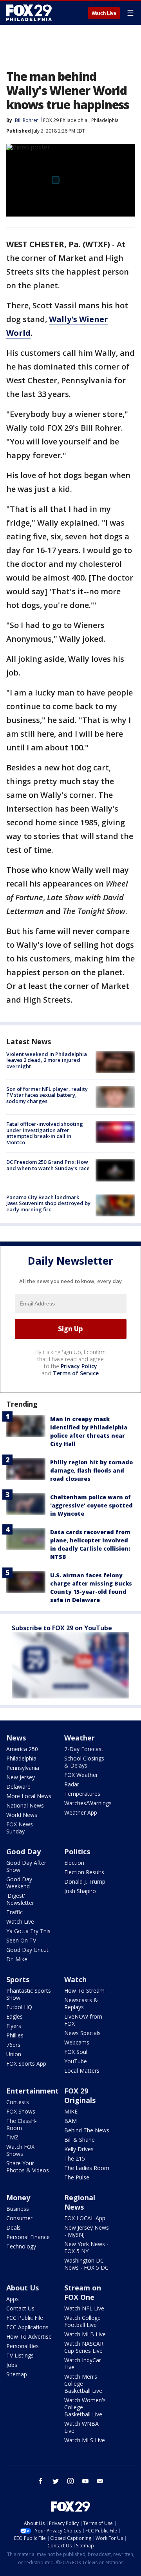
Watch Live (104, 13)
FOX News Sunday (20, 1828)
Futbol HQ (19, 2007)
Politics (77, 1851)
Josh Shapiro (80, 1891)
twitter (56, 2481)
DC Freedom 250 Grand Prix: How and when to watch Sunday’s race (48, 1165)
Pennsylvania (23, 1768)
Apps (13, 2299)
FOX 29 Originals (80, 2095)
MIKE (71, 2111)
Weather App (81, 1812)
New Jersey (21, 1777)
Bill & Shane (80, 2140)
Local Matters (82, 2071)
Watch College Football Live (82, 2321)
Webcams (77, 2042)
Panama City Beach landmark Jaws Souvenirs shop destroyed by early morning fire (48, 1203)
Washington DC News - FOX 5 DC (86, 2264)
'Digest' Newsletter (20, 1899)
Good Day (23, 1851)
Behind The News (87, 2130)
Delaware (18, 1787)
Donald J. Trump (85, 1881)
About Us (23, 2288)
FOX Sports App (26, 2064)
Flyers (14, 2026)
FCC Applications (27, 2327)
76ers (13, 2045)
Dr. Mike (17, 1959)
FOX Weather (81, 1775)
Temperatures (82, 1794)
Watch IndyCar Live (83, 2364)
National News (25, 1805)
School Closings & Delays (84, 1762)
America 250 (22, 1749)
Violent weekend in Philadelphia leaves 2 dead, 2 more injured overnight (47, 1060)
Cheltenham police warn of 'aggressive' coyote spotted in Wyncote (91, 1505)
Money (18, 2197)
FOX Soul (76, 2052)
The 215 (75, 2158)
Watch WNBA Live (81, 2427)
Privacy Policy (79, 1366)
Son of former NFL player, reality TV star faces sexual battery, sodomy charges (47, 1095)
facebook (41, 2481)
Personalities (23, 2346)
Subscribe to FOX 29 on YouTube (62, 1628)
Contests (18, 2102)
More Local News (29, 1796)
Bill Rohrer (26, 120)
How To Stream (84, 1991)
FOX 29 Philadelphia (65, 120)
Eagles (14, 2016)
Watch (75, 1979)
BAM (70, 2121)
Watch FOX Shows (20, 2150)
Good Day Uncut (27, 1950)
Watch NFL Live (84, 2308)
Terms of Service (76, 1373)
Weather (80, 1738)
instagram (70, 2481)
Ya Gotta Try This (28, 1931)
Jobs (12, 2365)
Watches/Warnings (88, 1803)
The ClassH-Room (22, 2124)
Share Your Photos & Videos (28, 2167)
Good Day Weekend (19, 1883)
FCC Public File (25, 2318)
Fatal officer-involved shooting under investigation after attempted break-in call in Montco (45, 1133)
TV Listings (20, 2355)
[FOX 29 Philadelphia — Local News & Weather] (29, 13)
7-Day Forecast (84, 1749)
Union (14, 2054)
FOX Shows (21, 2111)
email (100, 2481)
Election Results (84, 1872)
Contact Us (20, 2308)
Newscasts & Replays (81, 2003)
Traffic (14, 1912)
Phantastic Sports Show (29, 1994)
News (16, 1738)
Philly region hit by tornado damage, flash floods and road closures (91, 1470)
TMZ (12, 2137)
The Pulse (77, 2177)
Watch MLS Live (85, 2440)
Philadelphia (105, 120)
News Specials (82, 2033)
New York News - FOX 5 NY (86, 2247)
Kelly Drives (79, 2149)
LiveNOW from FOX (83, 2020)
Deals (14, 2227)
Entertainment (33, 2091)
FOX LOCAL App (85, 2218)
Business (18, 2209)
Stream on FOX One (83, 2292)
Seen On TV (21, 1940)
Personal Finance (28, 2237)
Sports (18, 1979)
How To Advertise (29, 2337)
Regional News (80, 2202)
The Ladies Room (87, 2168)
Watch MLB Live (85, 2334)
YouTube (76, 2061)
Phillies (15, 2035)
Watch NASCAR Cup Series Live (84, 2347)
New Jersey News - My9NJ (87, 2231)
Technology (21, 2246)
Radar (72, 1784)
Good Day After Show (26, 1866)
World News (22, 1815)
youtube (85, 2481)
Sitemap (17, 2374)
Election (74, 1863)
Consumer (19, 2218)
